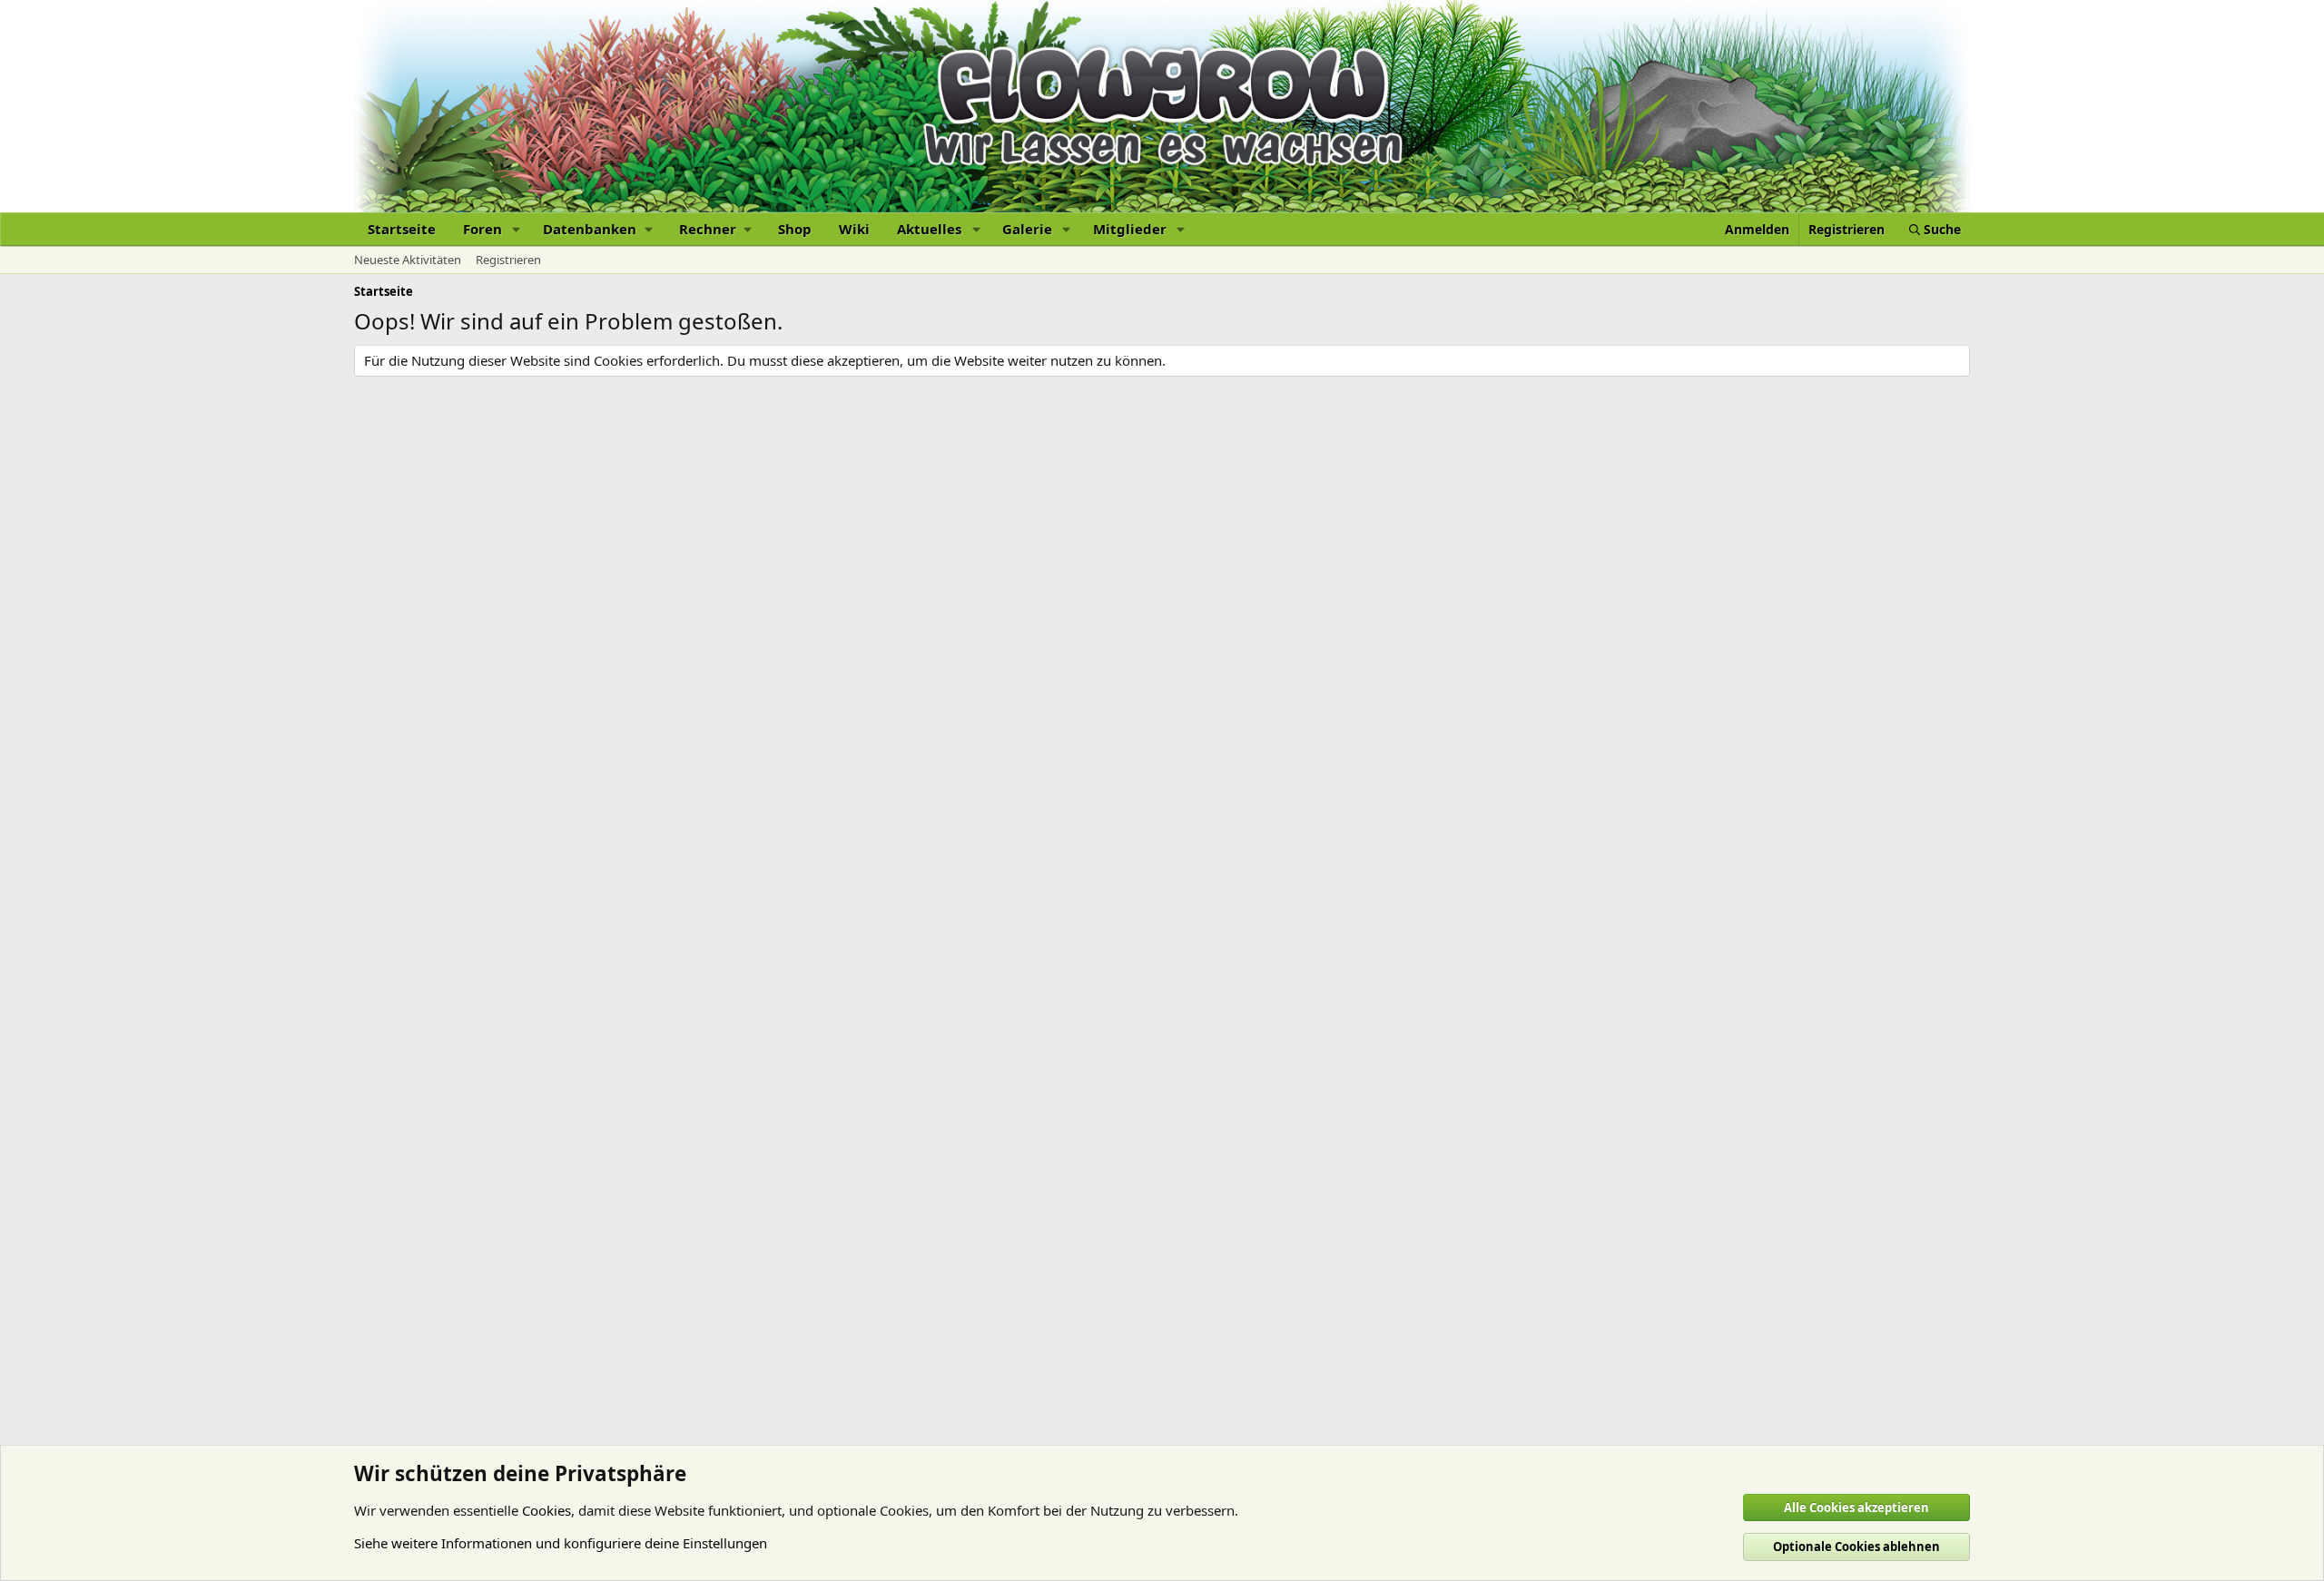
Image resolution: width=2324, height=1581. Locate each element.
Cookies (547, 1510)
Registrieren (508, 260)
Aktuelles (929, 229)
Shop (795, 229)
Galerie (1027, 229)
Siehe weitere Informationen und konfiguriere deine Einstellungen (561, 1543)
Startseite (402, 229)
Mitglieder (1130, 229)
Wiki (854, 229)
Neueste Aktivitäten (408, 260)
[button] (517, 229)
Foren (483, 229)
